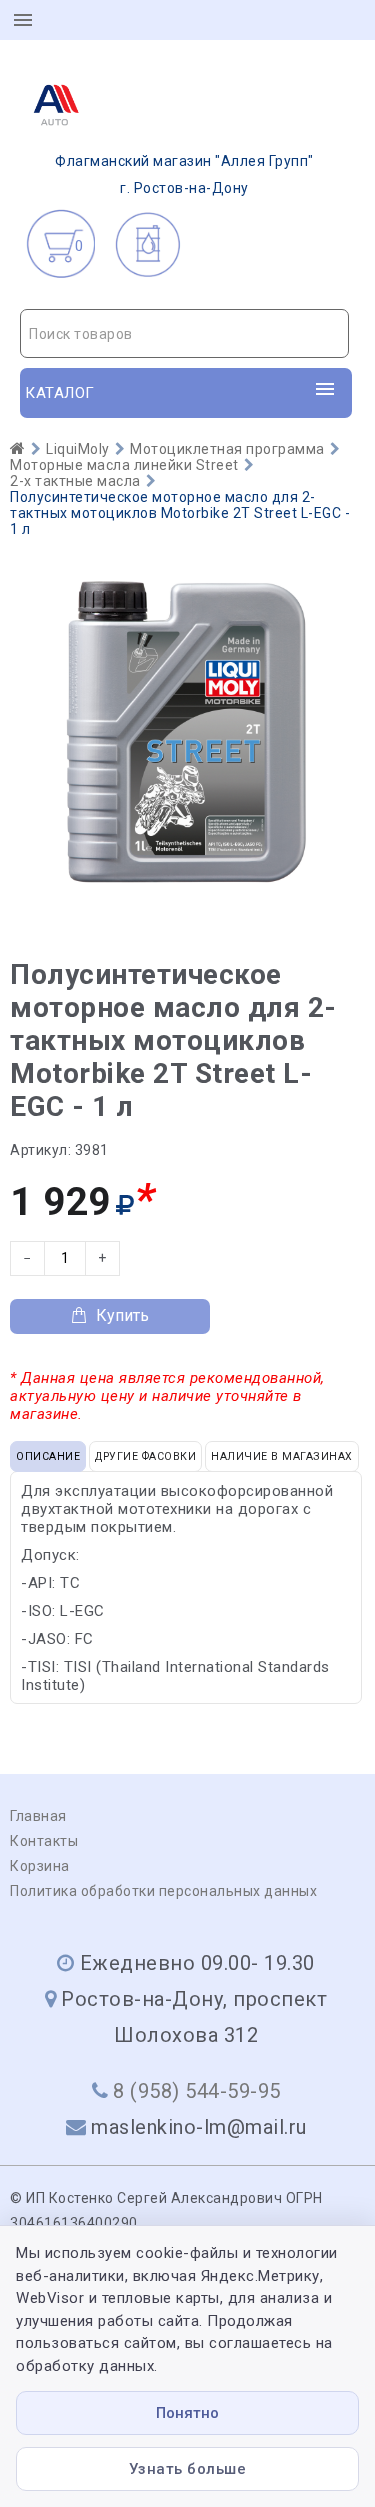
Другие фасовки (145, 1456)
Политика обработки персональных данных (163, 1891)
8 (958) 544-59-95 (197, 2091)
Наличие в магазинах (282, 1456)
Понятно (187, 2413)
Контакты (44, 1841)
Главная (38, 1816)
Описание (48, 1456)
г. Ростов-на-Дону (184, 174)
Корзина (40, 1866)
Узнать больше (188, 2469)
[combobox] (184, 333)
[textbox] (184, 334)
